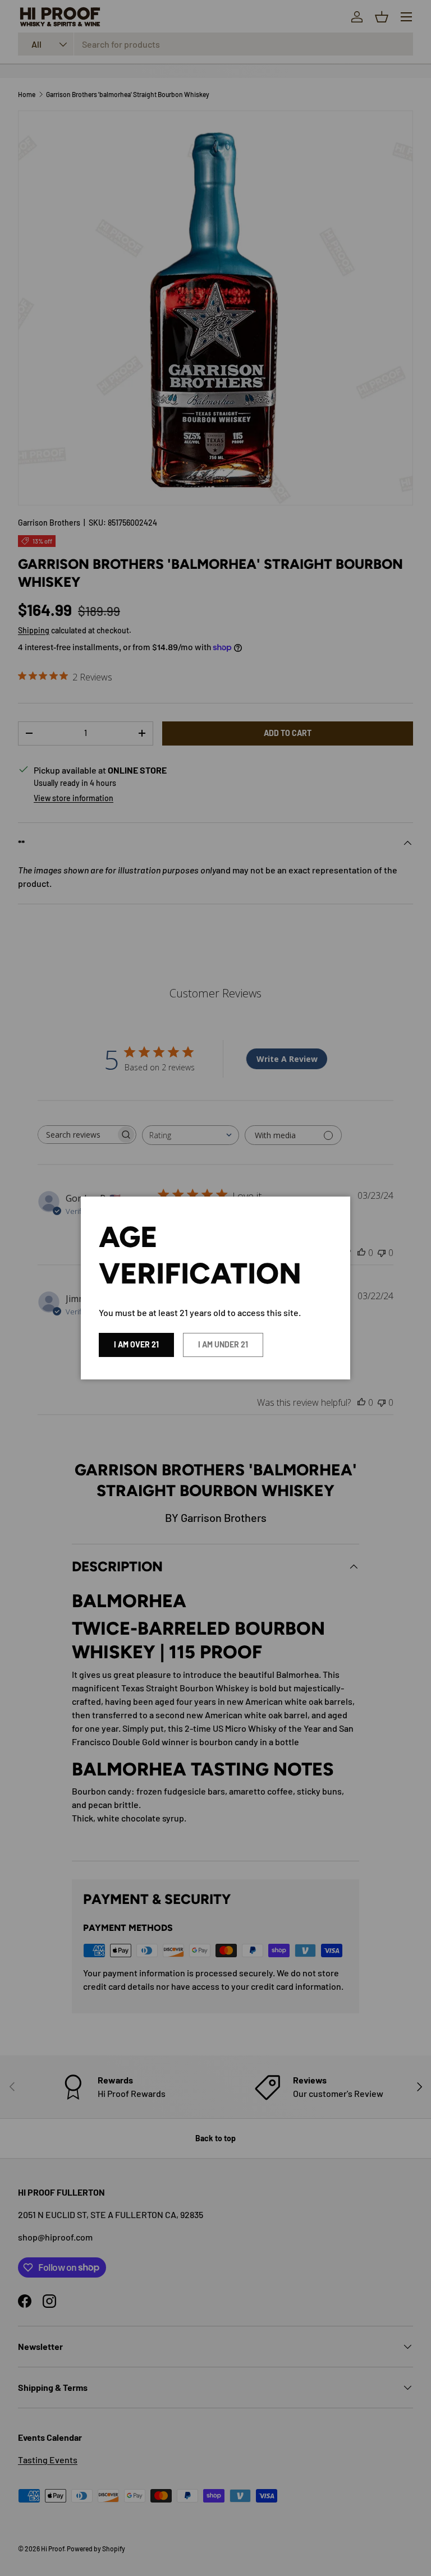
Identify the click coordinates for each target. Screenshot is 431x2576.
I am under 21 (223, 1344)
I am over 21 (136, 1344)
